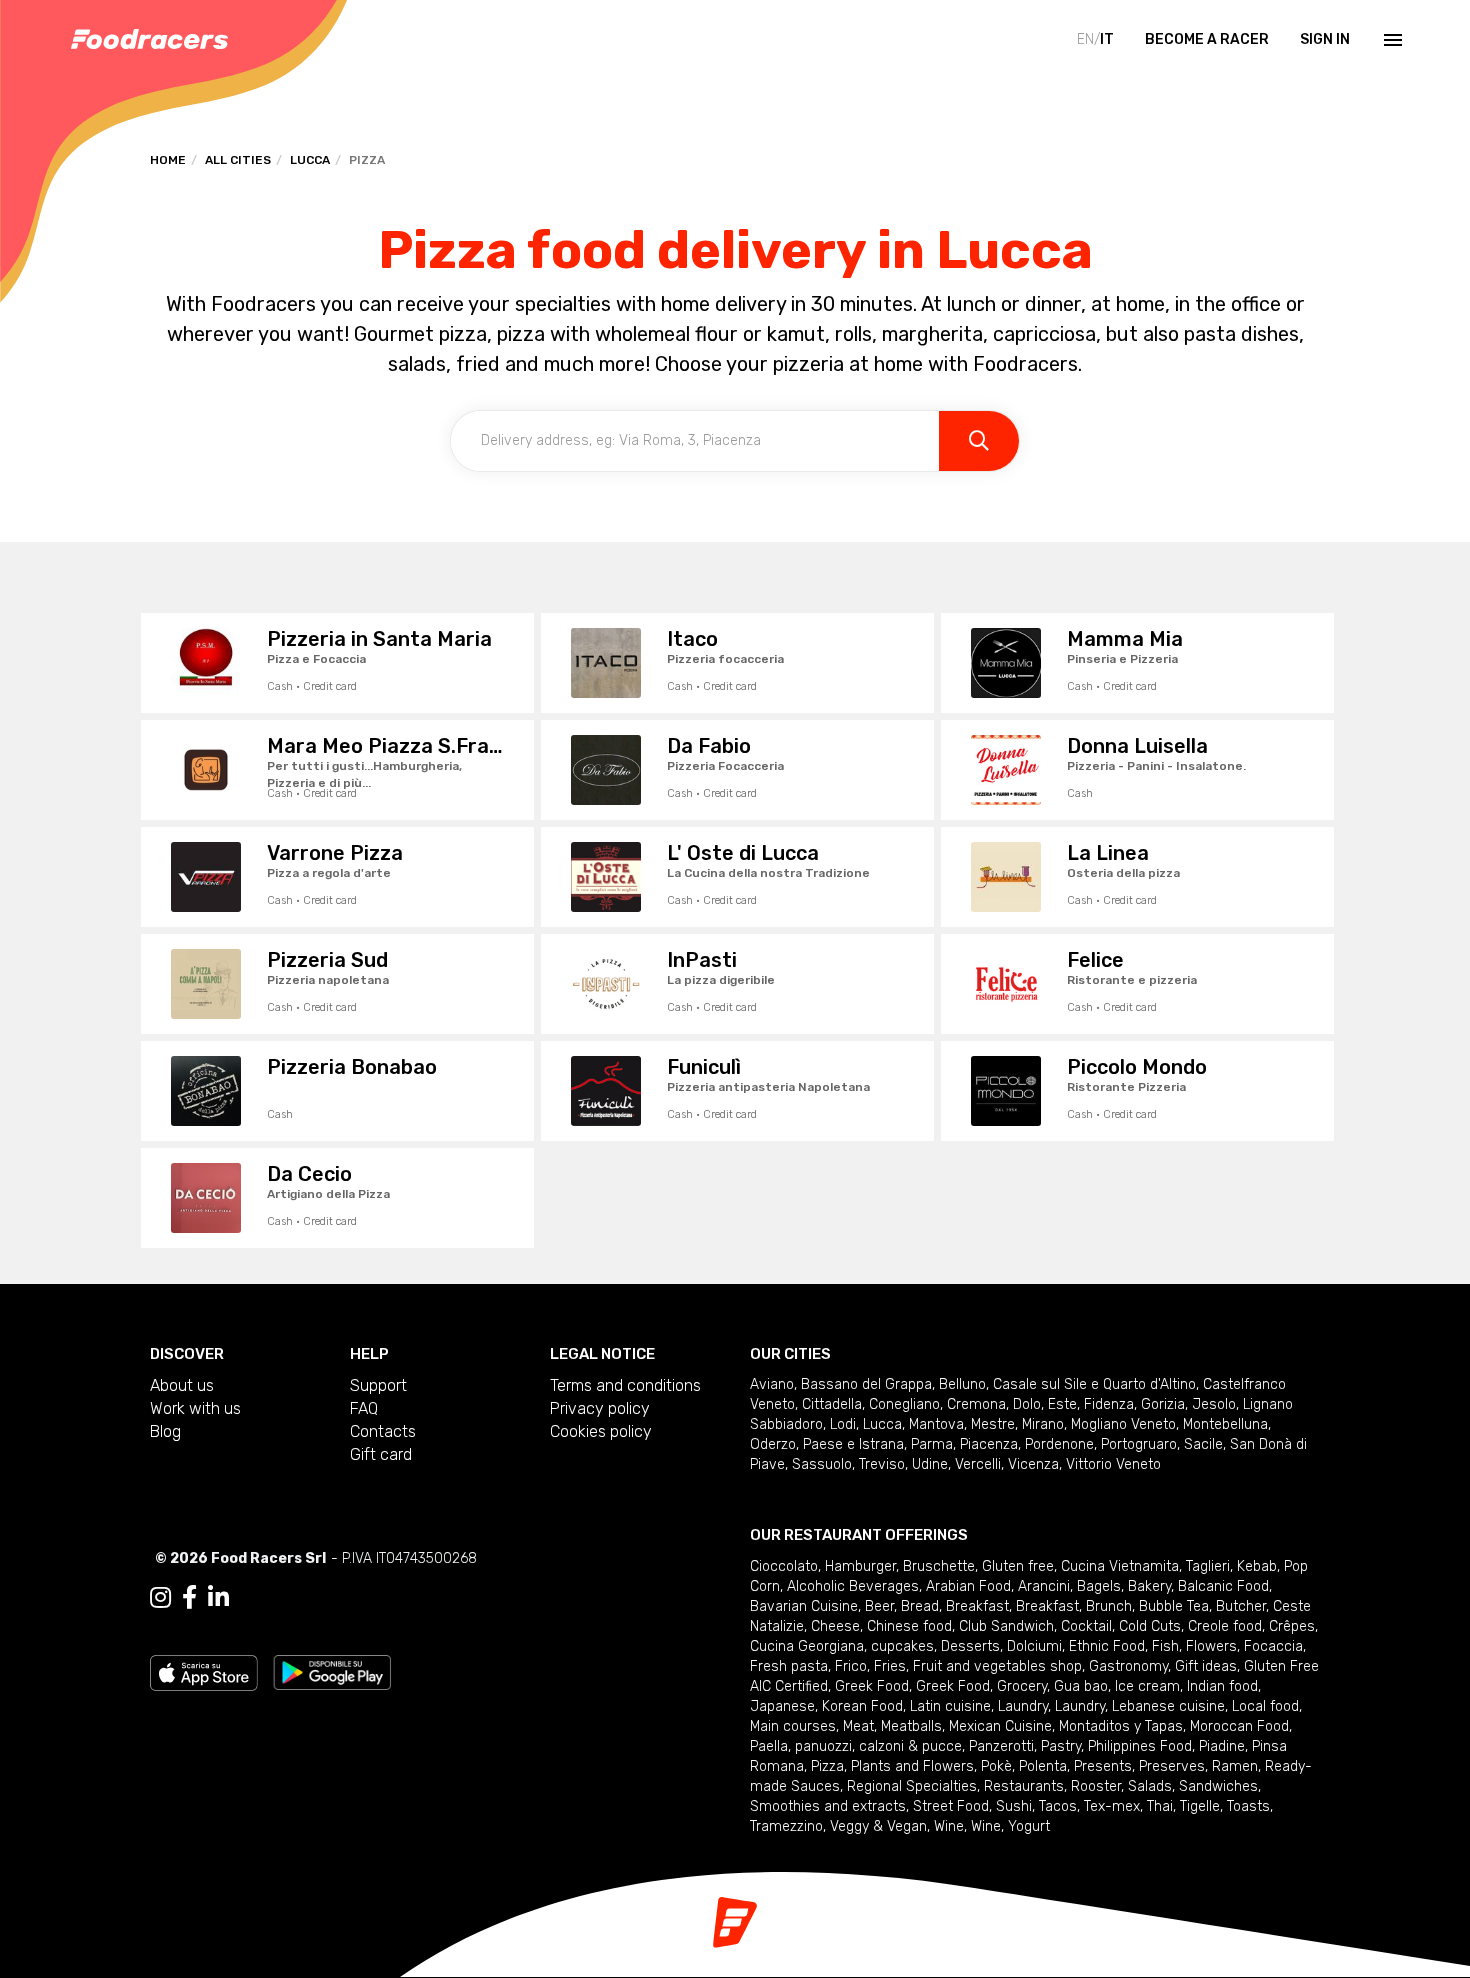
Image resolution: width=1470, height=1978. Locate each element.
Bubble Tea (1174, 1606)
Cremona (976, 1404)
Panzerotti (1001, 1746)
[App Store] (204, 1671)
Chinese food (909, 1626)
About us (182, 1385)
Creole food (1225, 1626)
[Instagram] (160, 1598)
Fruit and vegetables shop (997, 1666)
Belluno (962, 1384)
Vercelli (978, 1464)
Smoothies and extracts (828, 1806)
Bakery (1149, 1586)
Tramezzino (786, 1826)
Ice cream (1147, 1686)
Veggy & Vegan (878, 1826)
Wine (949, 1826)
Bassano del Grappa (866, 1384)
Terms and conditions (625, 1385)
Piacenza (989, 1444)
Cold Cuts (1150, 1626)
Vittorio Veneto (1113, 1464)
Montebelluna (1225, 1424)
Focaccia (1273, 1646)
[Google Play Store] (332, 1671)
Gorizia (1163, 1404)
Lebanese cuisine (1168, 1706)
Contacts (383, 1431)
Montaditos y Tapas (1121, 1726)
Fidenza (1109, 1404)
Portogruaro (1139, 1444)
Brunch (1109, 1606)
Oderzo (773, 1444)
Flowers (1211, 1646)
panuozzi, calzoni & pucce (878, 1746)
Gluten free (1018, 1566)
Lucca (310, 160)
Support (378, 1385)
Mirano (1043, 1424)
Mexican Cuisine (1000, 1726)
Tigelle (1200, 1806)
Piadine (1222, 1746)
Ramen (1235, 1766)
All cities (238, 160)
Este (1062, 1404)
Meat (858, 1726)
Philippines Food (1140, 1746)
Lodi (843, 1424)
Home (168, 160)
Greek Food (872, 1686)
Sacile (1203, 1444)
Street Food (951, 1806)
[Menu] (1391, 40)
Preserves (1172, 1766)
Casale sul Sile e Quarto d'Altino (1094, 1384)
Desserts (970, 1646)
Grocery (1022, 1686)
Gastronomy (1128, 1666)
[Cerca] (979, 441)
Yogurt (1029, 1826)
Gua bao (1081, 1686)
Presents (1103, 1766)
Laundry (1023, 1706)
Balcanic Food (1223, 1586)
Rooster (1096, 1786)
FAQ (364, 1408)
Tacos (1058, 1806)
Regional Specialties (912, 1786)
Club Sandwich (1006, 1626)
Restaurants (1024, 1786)
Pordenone (1059, 1444)
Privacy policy (600, 1408)
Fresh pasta (789, 1666)
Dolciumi (1034, 1646)
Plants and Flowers (912, 1766)
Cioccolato (784, 1566)
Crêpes (1292, 1626)
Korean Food (862, 1706)
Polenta (1043, 1766)
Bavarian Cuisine (804, 1606)
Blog (165, 1431)
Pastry (1061, 1746)
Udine (930, 1464)
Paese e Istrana (853, 1444)
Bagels (1099, 1586)
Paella (769, 1746)
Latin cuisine (950, 1706)
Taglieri (1208, 1566)
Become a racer (1207, 39)
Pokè (996, 1766)
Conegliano (904, 1404)
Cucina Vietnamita (1120, 1566)
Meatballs (911, 1726)
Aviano (772, 1384)
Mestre (993, 1424)
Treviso (882, 1464)
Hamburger (860, 1566)
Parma (932, 1444)
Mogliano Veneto (1123, 1424)
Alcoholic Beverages (853, 1586)
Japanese (782, 1706)
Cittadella (832, 1404)
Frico (851, 1666)
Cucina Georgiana (807, 1646)
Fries (890, 1666)
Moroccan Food (1239, 1726)
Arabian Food (968, 1586)
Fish (1165, 1646)
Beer (879, 1606)
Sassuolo (822, 1464)
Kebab (1257, 1566)
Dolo (1027, 1404)
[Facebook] (189, 1598)
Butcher (1241, 1606)
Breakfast (977, 1606)
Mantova (936, 1424)
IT (1107, 39)
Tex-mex (1112, 1806)
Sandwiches (1218, 1786)
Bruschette (939, 1566)
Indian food (1222, 1686)
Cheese (835, 1626)
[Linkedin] (218, 1598)
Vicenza (1033, 1464)
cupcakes (902, 1646)
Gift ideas (1206, 1666)
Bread (920, 1606)
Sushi (1014, 1806)
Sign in (1325, 39)
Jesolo (1214, 1404)
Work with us (195, 1408)
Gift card (381, 1454)
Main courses (793, 1726)
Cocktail (1086, 1626)
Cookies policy (601, 1431)
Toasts (1248, 1806)
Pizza (827, 1766)
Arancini (1044, 1586)
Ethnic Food (1107, 1646)
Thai (1160, 1806)
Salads (1150, 1786)
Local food (1265, 1706)
